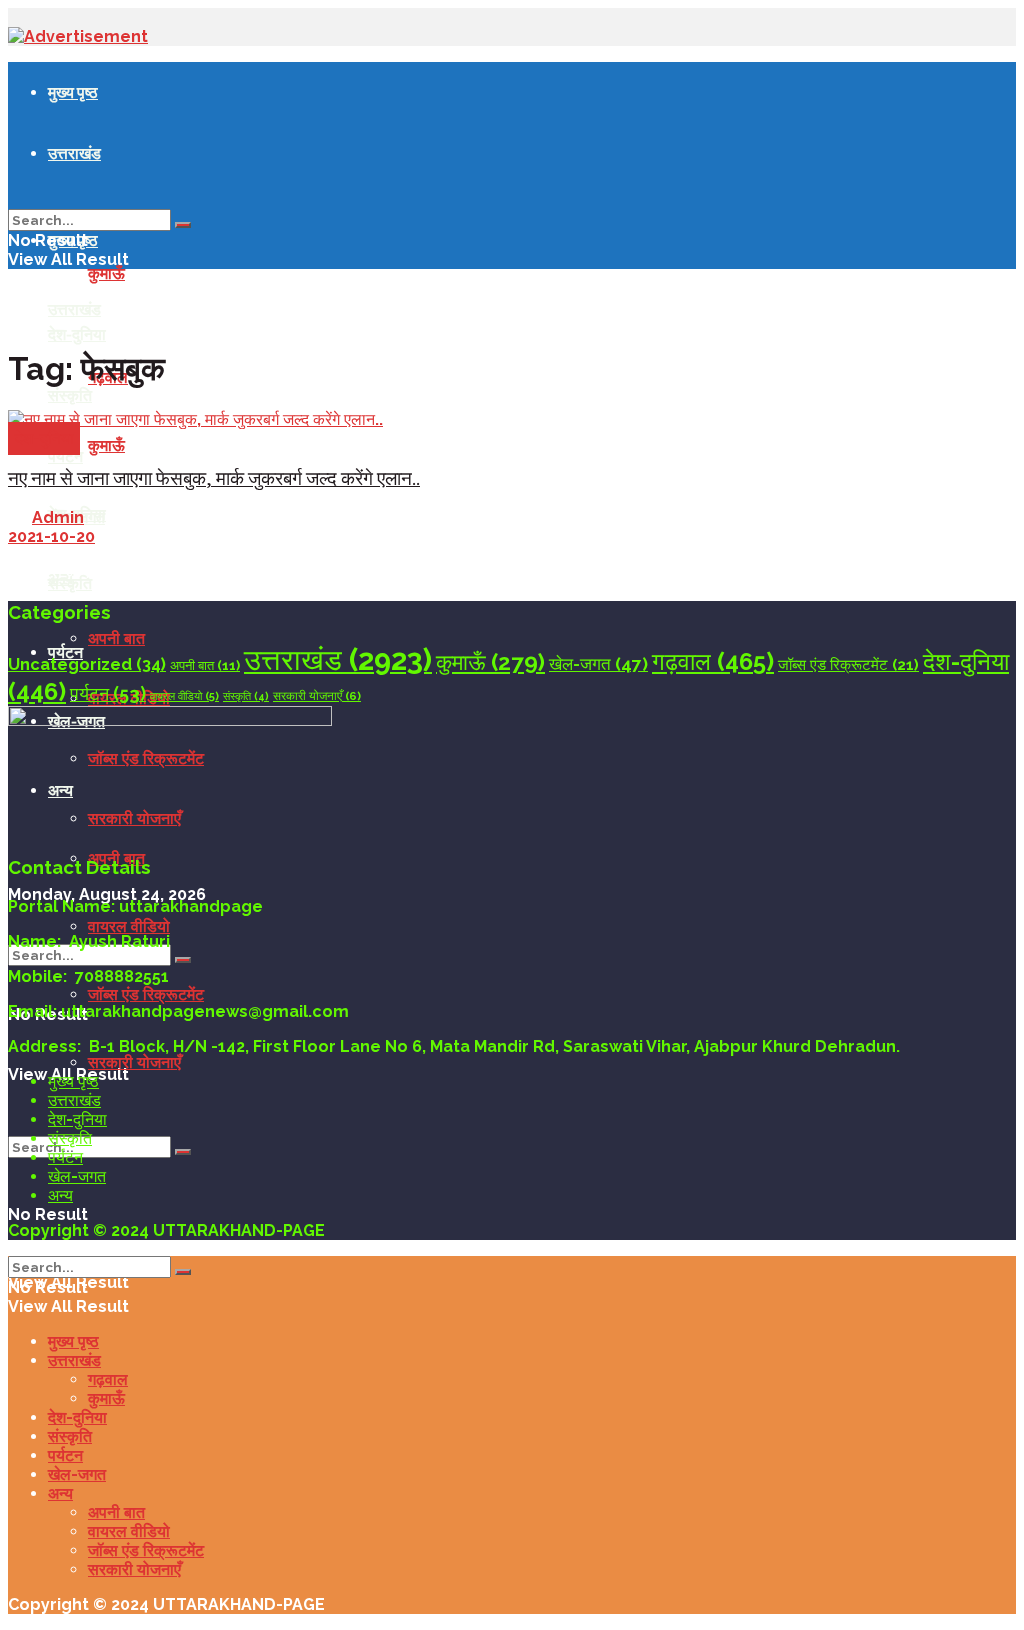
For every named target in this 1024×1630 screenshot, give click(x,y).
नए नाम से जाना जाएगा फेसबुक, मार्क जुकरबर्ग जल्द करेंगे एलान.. (214, 478)
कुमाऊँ (106, 273)
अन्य (60, 1195)
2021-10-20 (51, 536)
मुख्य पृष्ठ (73, 92)
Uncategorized (87, 664)
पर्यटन (65, 456)
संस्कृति (70, 583)
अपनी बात (116, 638)
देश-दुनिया (77, 334)
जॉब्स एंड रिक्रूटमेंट (146, 994)
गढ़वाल (713, 661)
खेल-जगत (598, 664)
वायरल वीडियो (129, 926)
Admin (58, 517)
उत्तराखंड (74, 153)
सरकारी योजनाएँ (134, 1062)
